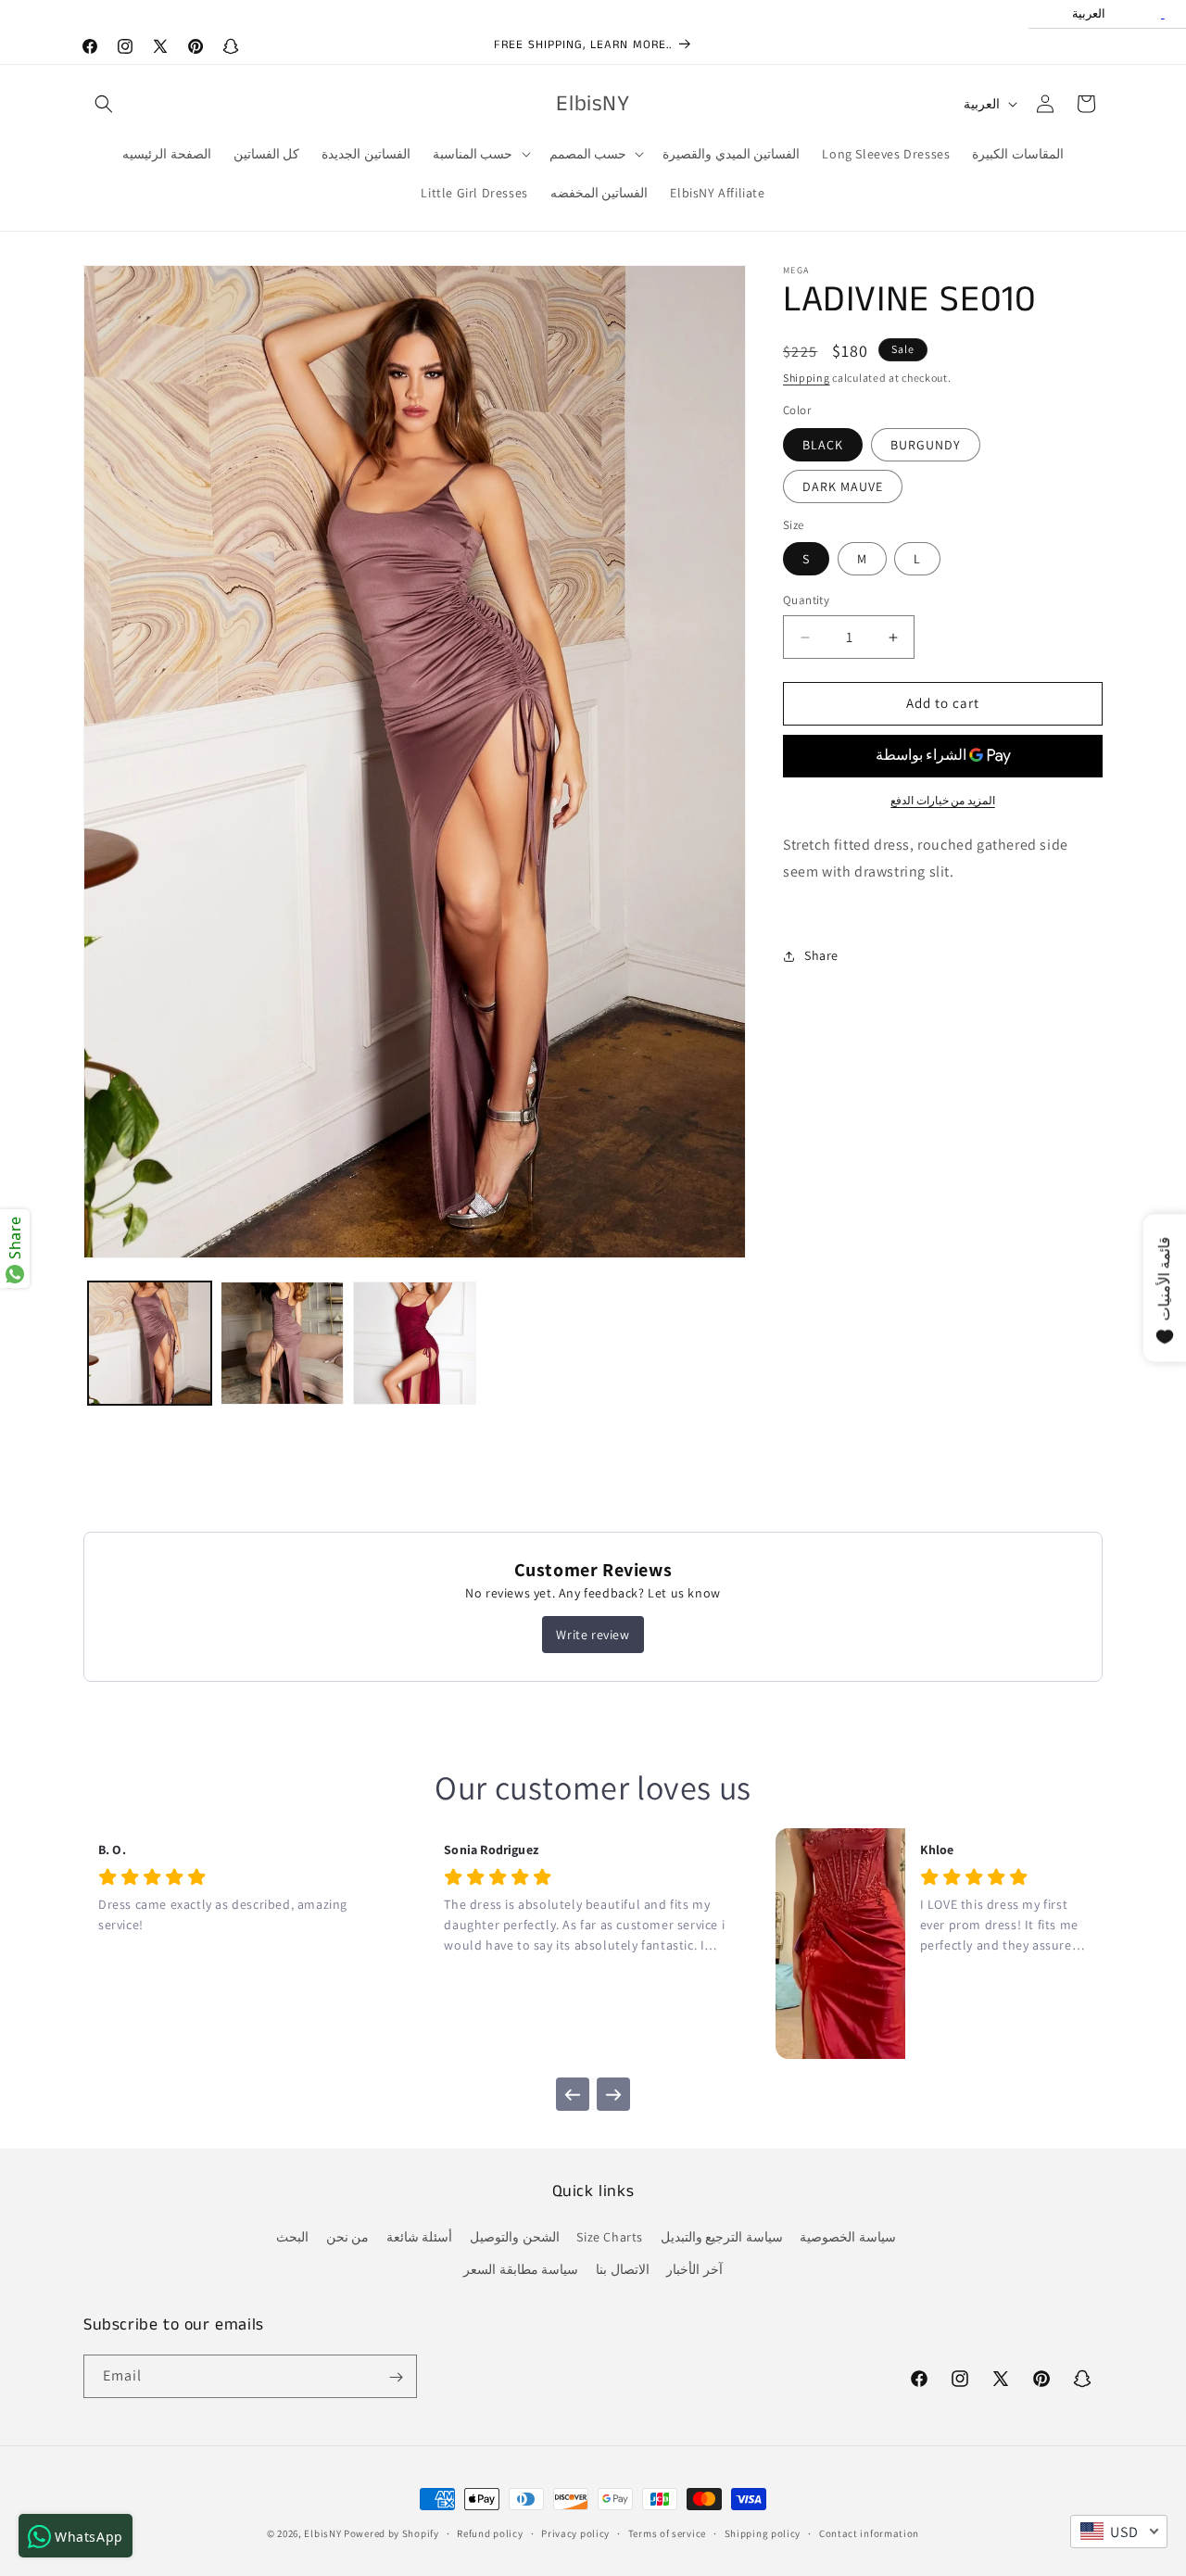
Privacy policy (575, 2532)
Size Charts (610, 2238)
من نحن (348, 2238)
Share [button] (821, 955)
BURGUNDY (926, 445)
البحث (292, 2238)
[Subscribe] (396, 2377)
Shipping (807, 378)
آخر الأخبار (694, 2270)
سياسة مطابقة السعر (521, 2270)
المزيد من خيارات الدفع (943, 800)
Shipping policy (763, 2532)
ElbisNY (322, 2533)
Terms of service (667, 2532)
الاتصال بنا (623, 2270)
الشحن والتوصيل (515, 2238)
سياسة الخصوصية (848, 2238)
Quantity (806, 601)
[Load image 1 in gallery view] (150, 1343)
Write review (593, 1635)
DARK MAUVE (843, 486)
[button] (104, 104)
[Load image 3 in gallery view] (415, 1343)
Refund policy (490, 2532)
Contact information (869, 2532)
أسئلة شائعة (420, 2238)
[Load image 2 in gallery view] (282, 1343)
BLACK (823, 445)
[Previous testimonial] (573, 2094)
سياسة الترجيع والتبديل (722, 2238)
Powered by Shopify (391, 2533)
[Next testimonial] (613, 2094)
